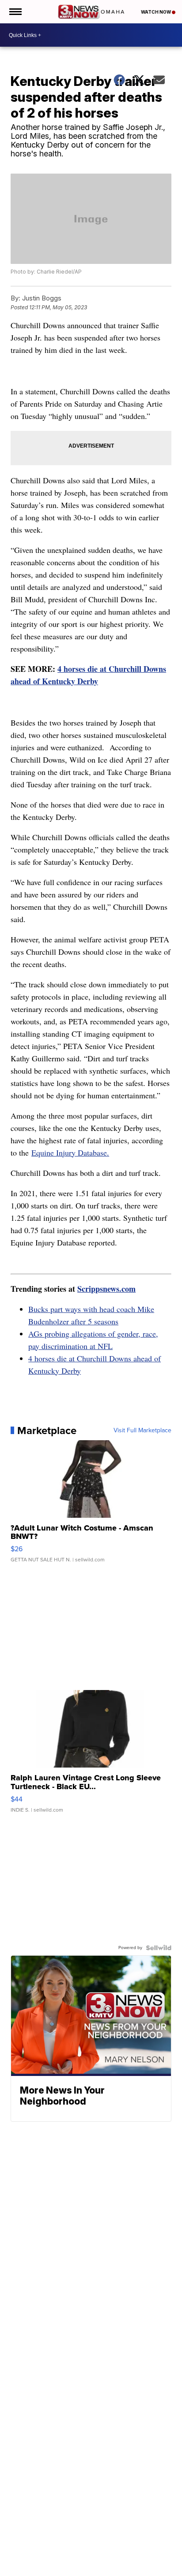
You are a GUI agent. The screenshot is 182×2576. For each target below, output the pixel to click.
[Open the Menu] (15, 12)
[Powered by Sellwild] (159, 1948)
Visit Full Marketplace (142, 1431)
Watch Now (156, 12)
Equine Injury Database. (70, 1153)
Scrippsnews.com (106, 1289)
